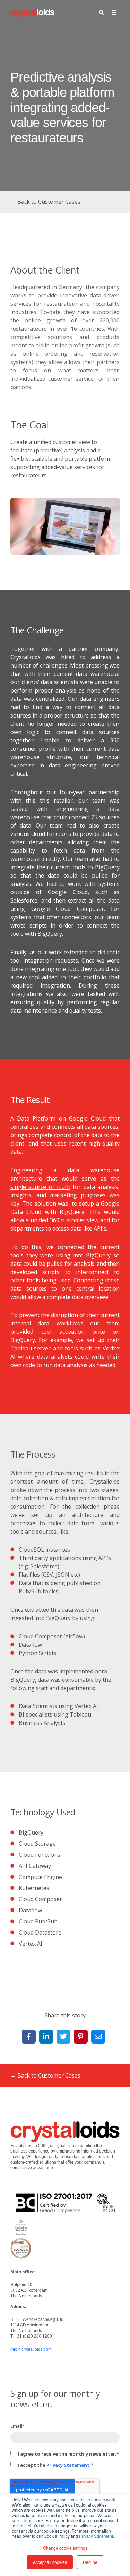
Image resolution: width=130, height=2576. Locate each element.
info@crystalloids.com (31, 2349)
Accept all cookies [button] (50, 2562)
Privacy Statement (96, 2536)
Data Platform (36, 1118)
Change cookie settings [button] (65, 2548)
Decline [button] (90, 2562)
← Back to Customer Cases (45, 202)
